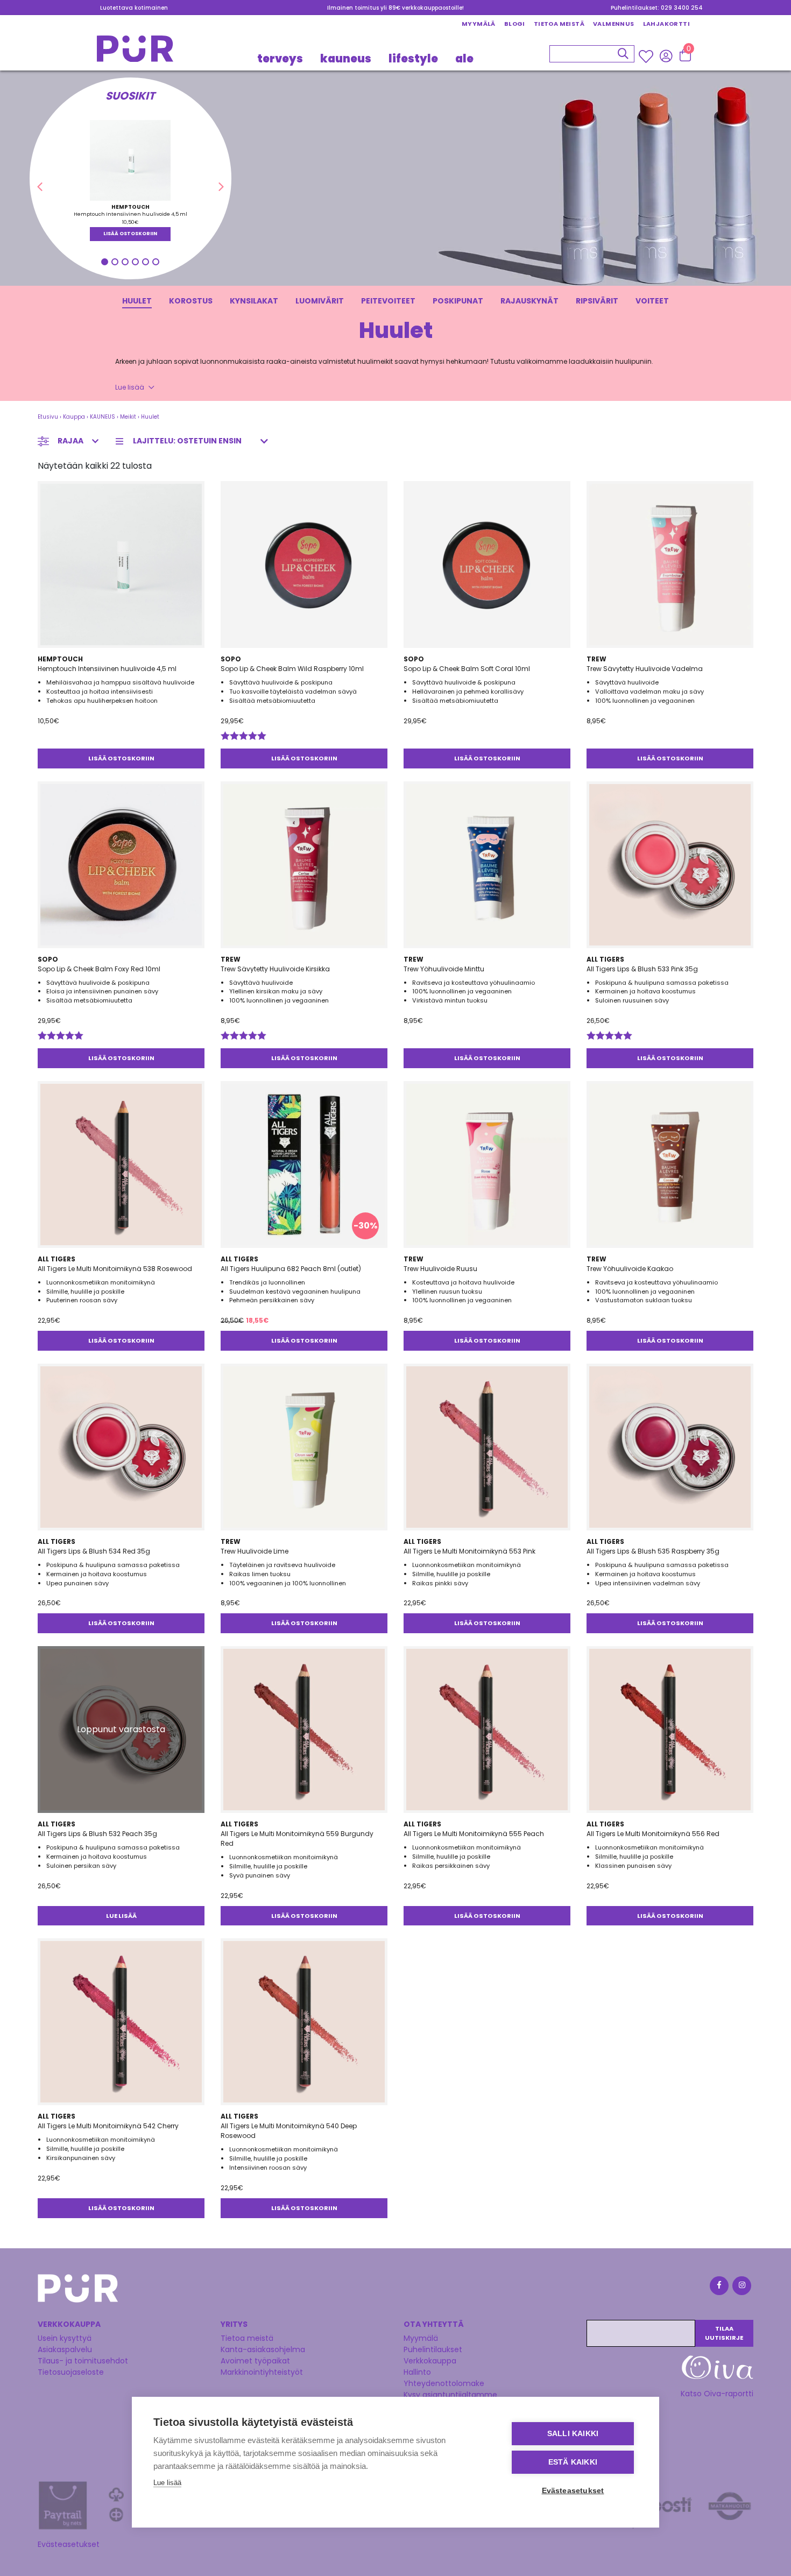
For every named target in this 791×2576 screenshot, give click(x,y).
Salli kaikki (573, 2434)
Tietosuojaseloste (71, 2372)
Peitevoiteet (388, 301)
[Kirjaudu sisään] (666, 55)
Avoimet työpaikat (255, 2361)
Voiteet (652, 301)
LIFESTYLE (413, 58)
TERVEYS (280, 58)
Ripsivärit (597, 301)
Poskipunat (458, 301)
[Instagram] (741, 2287)
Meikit (128, 417)
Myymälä (479, 24)
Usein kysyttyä (65, 2338)
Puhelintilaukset (433, 2349)
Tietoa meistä (559, 24)
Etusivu (48, 417)
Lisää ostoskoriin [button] (130, 234)
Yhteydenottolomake (444, 2383)
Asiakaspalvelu (65, 2349)
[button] (40, 187)
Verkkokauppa (430, 2361)
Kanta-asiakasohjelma (263, 2349)
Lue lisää (130, 387)
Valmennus (614, 24)
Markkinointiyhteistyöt (262, 2372)
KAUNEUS (346, 58)
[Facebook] (718, 2287)
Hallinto (417, 2372)
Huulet (137, 301)
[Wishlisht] (647, 56)
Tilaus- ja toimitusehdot (83, 2361)
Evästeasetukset (69, 2544)
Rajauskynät (529, 301)
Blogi (515, 24)
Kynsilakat (254, 301)
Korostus (191, 301)
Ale (464, 58)
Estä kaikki (573, 2462)
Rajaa (70, 441)
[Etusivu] (135, 52)
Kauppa (74, 417)
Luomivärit (320, 301)
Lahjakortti (666, 24)
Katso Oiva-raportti (717, 2394)
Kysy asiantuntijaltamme (450, 2395)
